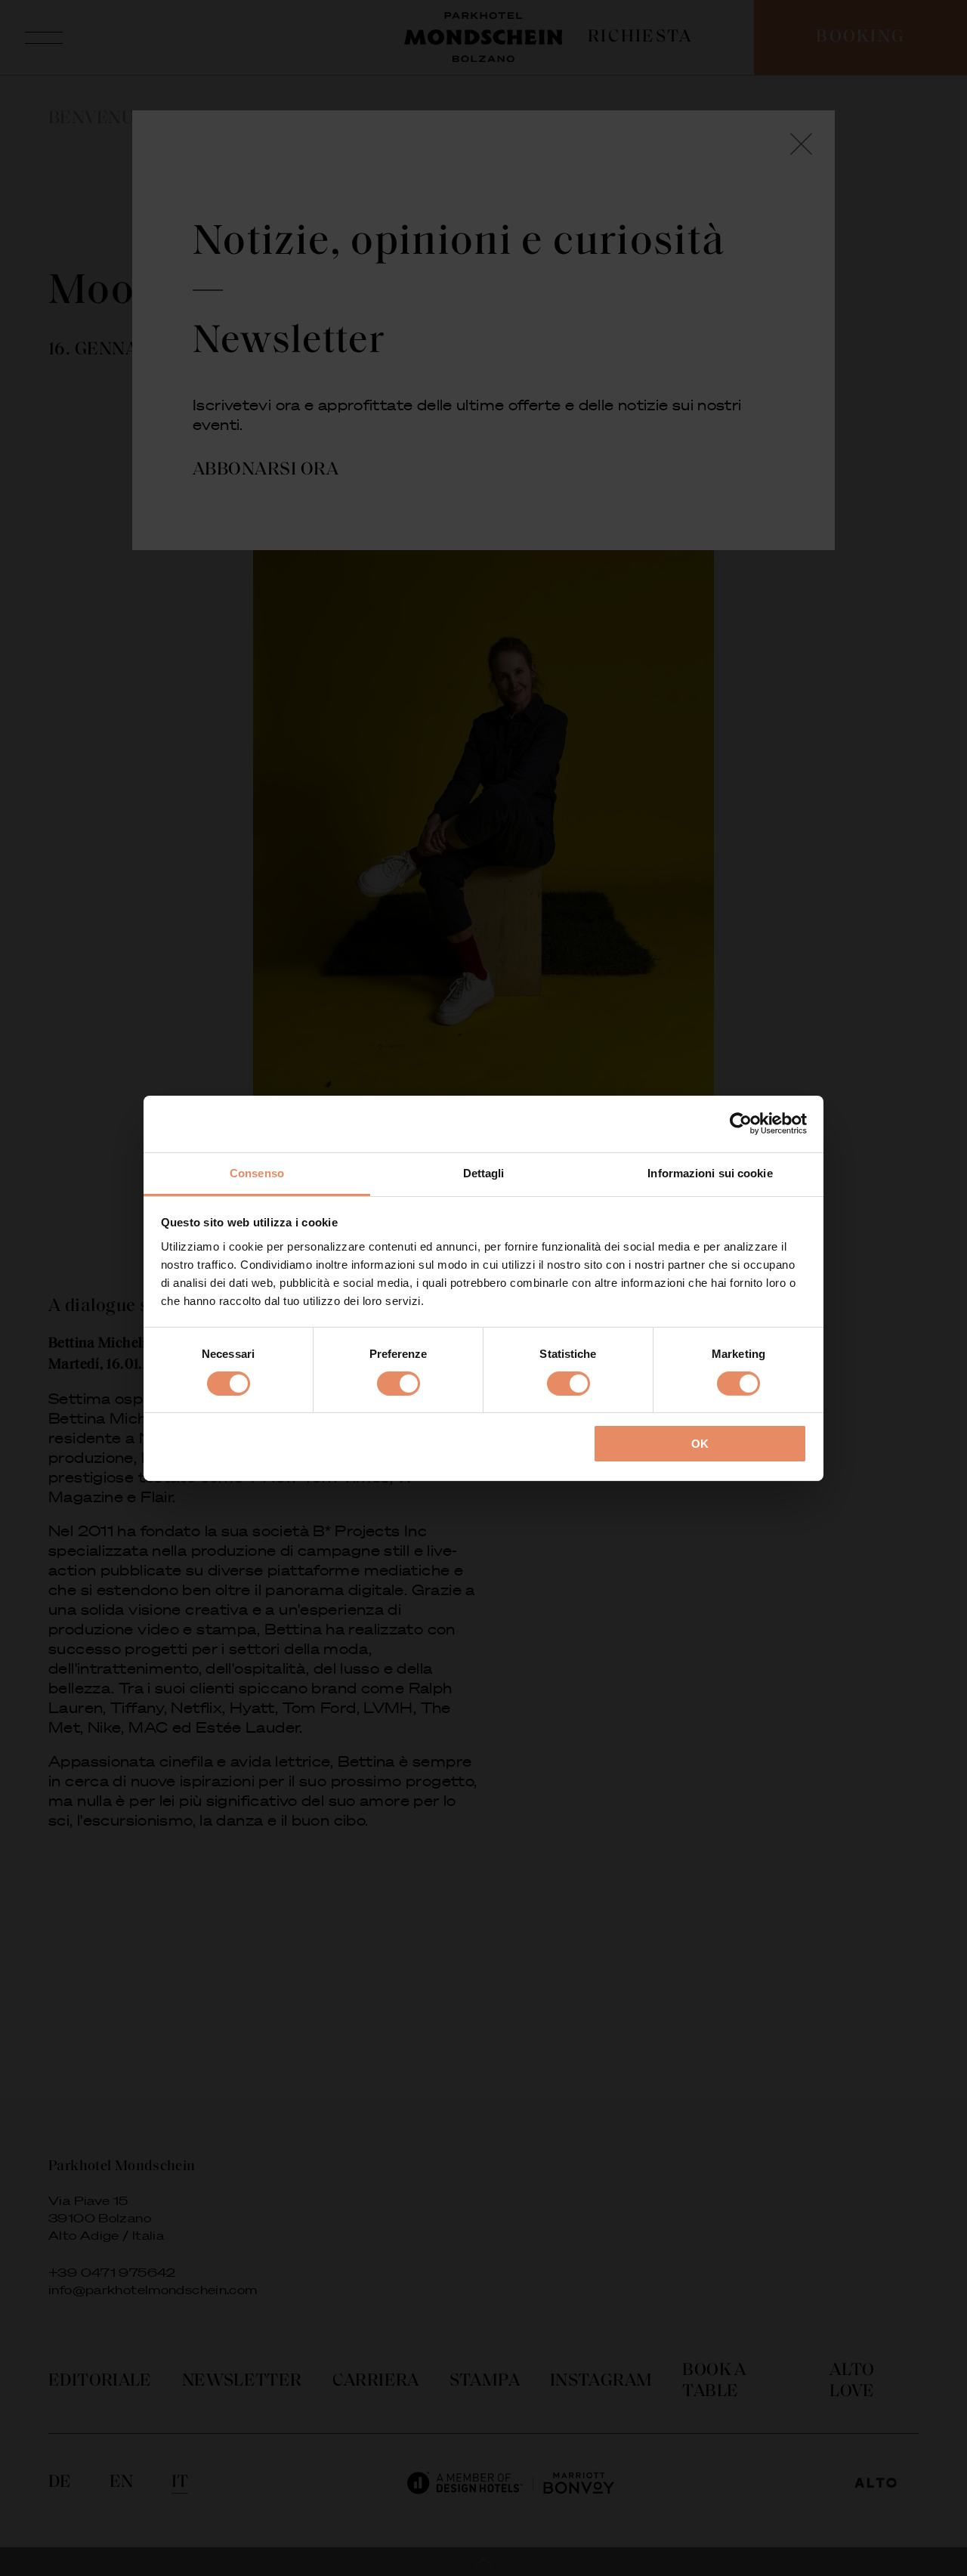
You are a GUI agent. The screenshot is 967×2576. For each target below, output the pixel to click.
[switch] (399, 1384)
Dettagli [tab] (484, 1172)
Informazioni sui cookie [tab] (710, 1172)
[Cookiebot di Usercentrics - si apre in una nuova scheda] (741, 1124)
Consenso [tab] (257, 1172)
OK (700, 1444)
